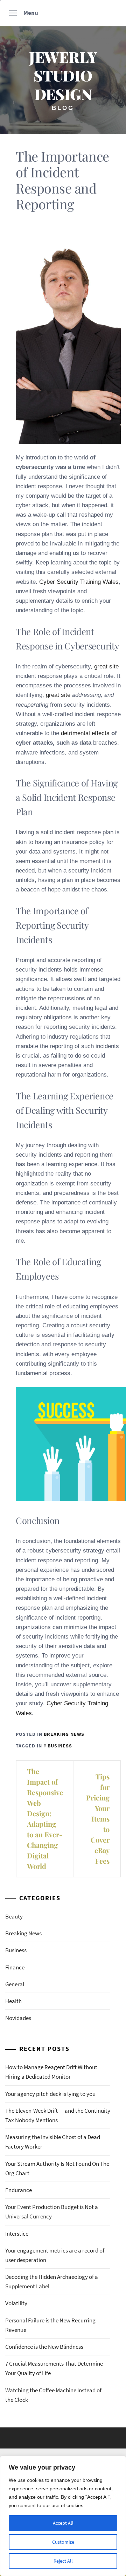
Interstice (17, 2234)
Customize (63, 2542)
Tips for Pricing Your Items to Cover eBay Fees (98, 1819)
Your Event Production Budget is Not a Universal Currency (52, 2212)
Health (13, 2001)
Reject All (63, 2561)
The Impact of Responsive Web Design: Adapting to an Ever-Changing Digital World (45, 1819)
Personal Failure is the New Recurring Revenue (50, 2325)
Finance (15, 1967)
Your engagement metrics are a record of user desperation (55, 2255)
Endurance (19, 2190)
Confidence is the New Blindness (44, 2347)
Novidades (18, 2018)
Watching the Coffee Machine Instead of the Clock (53, 2395)
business (60, 1746)
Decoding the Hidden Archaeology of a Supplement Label (52, 2281)
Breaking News (64, 1734)
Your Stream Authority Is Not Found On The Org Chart (57, 2168)
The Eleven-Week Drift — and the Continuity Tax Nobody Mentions (58, 2115)
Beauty (14, 1916)
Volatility (16, 2303)
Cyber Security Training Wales (79, 582)
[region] (63, 2516)
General (15, 1984)
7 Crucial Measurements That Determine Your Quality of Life (54, 2368)
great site (106, 666)
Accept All (63, 2523)
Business (16, 1950)
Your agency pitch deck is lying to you (50, 2094)
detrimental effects (85, 733)
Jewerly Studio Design (63, 75)
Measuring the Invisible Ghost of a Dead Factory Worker (53, 2142)
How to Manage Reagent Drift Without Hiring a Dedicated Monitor (51, 2072)
